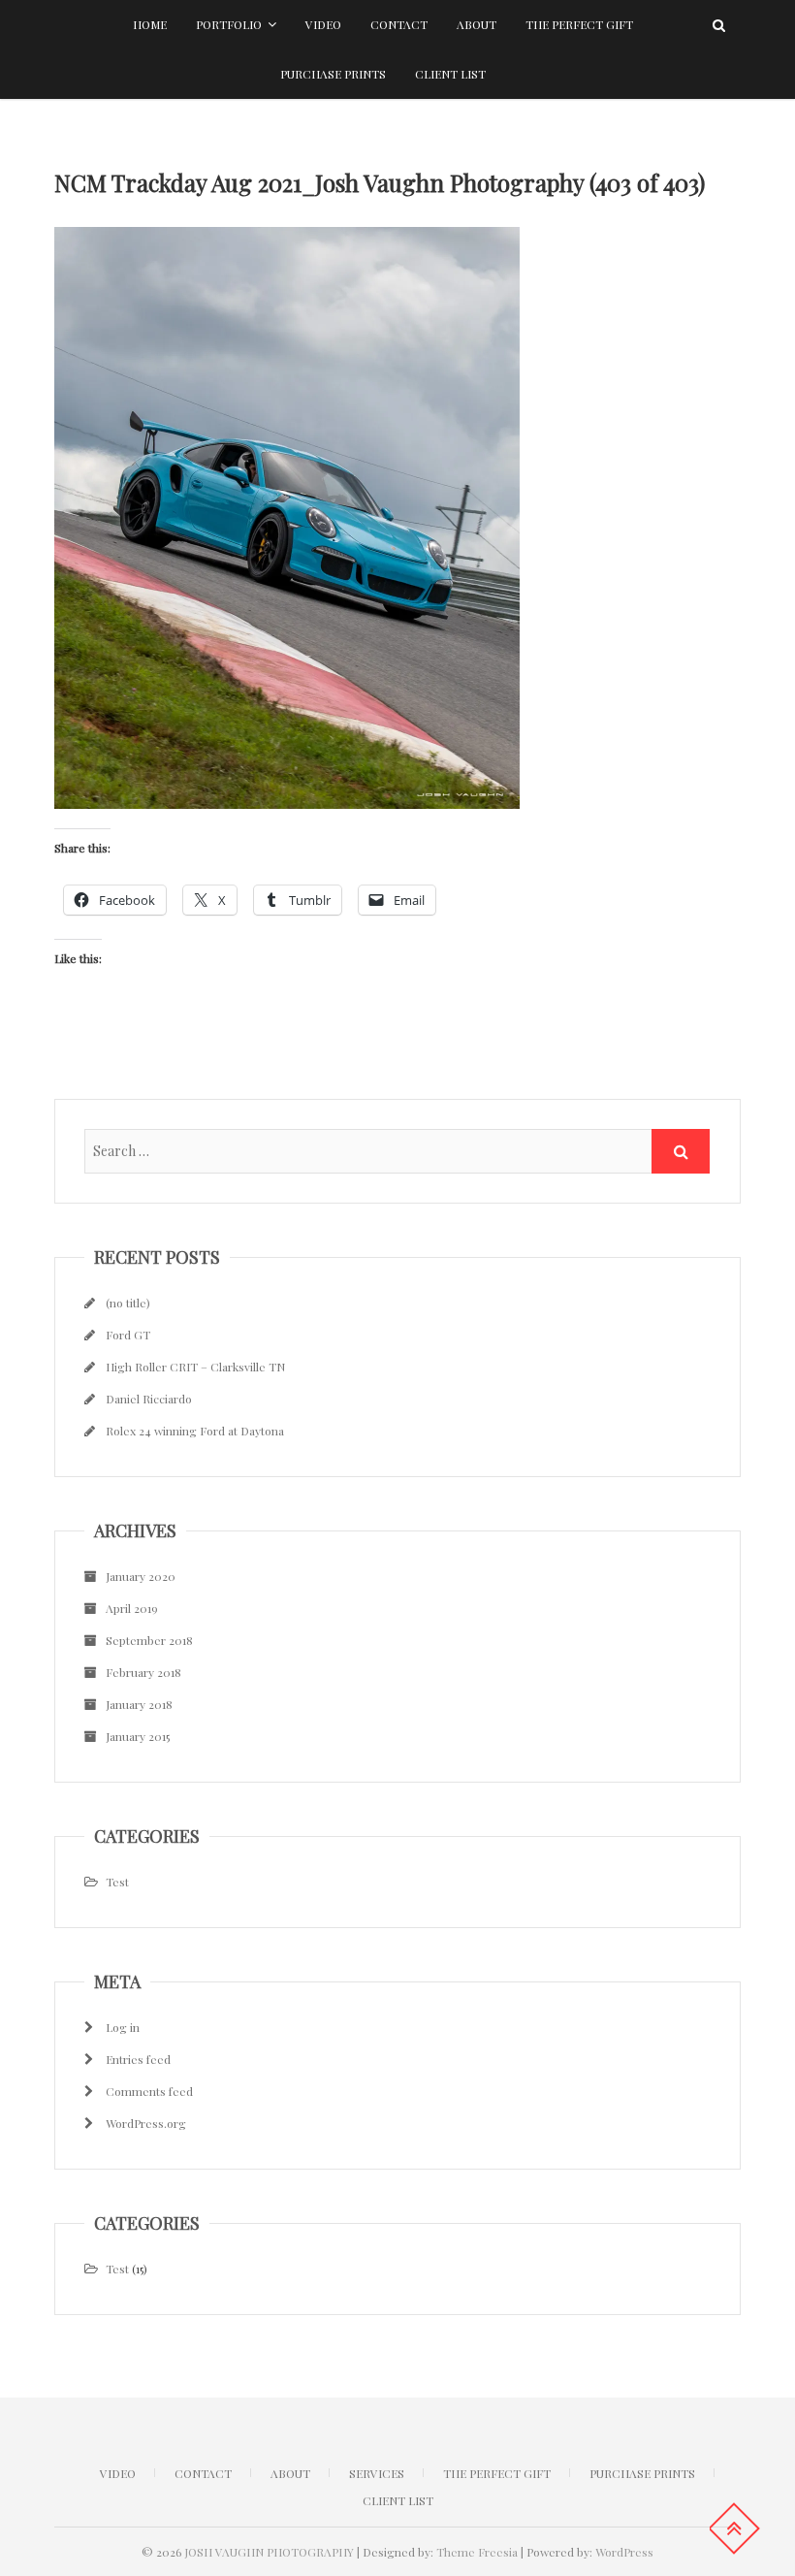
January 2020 (141, 1576)
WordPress (624, 2552)
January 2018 (139, 1704)
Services (377, 2473)
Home (150, 24)
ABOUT (290, 2473)
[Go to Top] (734, 2528)
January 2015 (138, 1736)
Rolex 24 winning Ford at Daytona (195, 1431)
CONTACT (203, 2473)
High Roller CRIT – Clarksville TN (195, 1367)
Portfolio (229, 24)
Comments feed (149, 2091)
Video (323, 24)
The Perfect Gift (579, 24)
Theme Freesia (477, 2552)
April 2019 (132, 1608)
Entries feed (138, 2059)
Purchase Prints (333, 74)
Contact (399, 24)
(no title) (128, 1303)
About (477, 24)
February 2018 (143, 1672)
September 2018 (149, 1640)
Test (117, 1882)
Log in (123, 2027)
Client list (450, 74)
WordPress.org (146, 2123)
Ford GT (128, 1335)
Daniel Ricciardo (149, 1399)
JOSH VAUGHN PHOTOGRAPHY (269, 2552)
